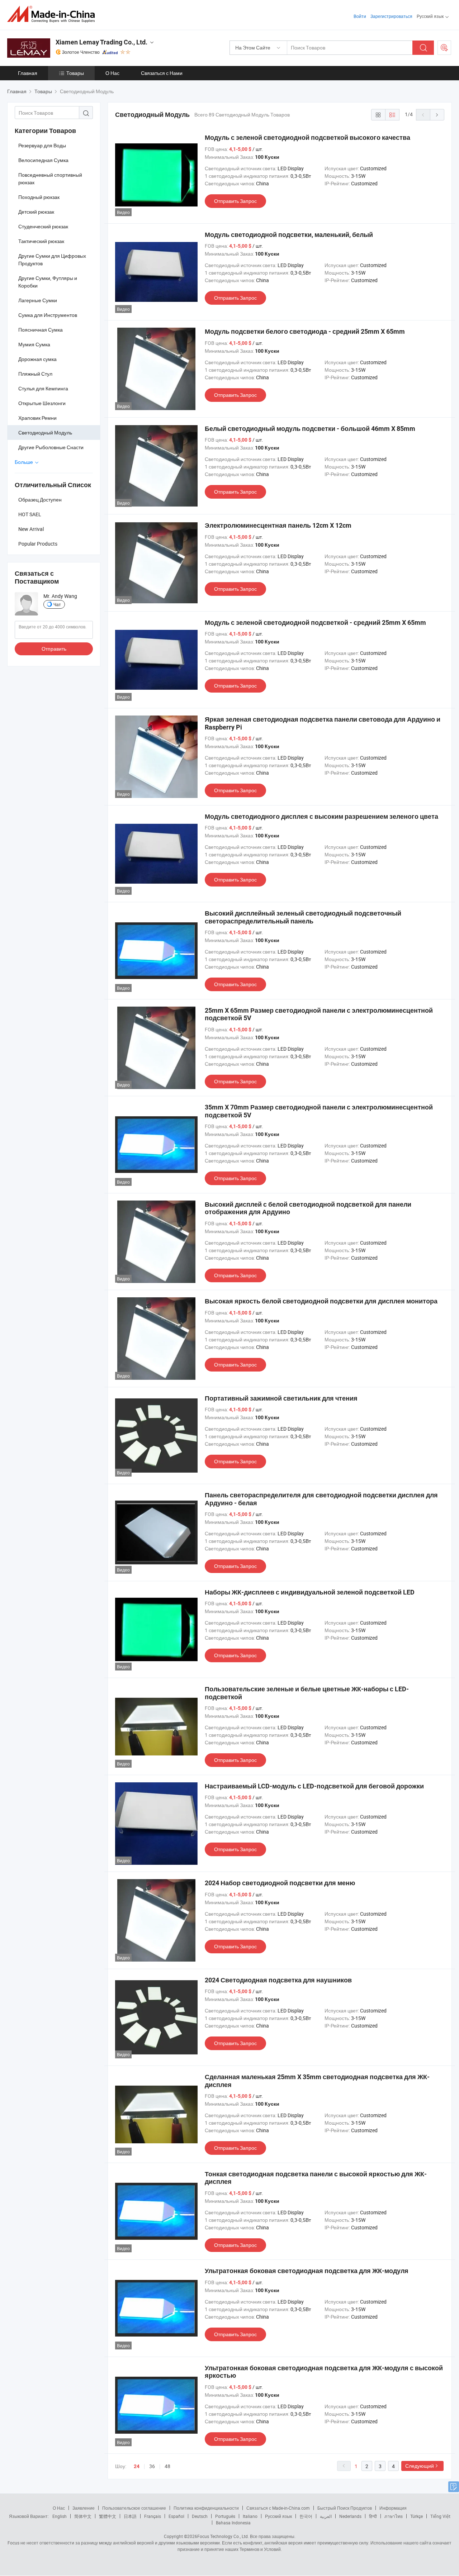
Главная (28, 73)
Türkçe (417, 2516)
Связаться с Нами (162, 73)
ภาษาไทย (394, 2516)
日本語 (130, 2516)
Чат (57, 604)
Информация (393, 2508)
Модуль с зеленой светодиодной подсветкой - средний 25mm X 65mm (315, 622)
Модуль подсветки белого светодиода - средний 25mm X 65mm (305, 331)
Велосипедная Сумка (43, 160)
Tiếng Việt (440, 2516)
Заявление (84, 2508)
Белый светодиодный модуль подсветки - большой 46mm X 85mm (310, 429)
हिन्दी (373, 2516)
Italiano (250, 2516)
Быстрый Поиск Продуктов (345, 2508)
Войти (360, 16)
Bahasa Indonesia (233, 2523)
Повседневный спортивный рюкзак (50, 179)
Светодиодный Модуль (45, 432)
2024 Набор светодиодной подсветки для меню (280, 1883)
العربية (326, 2516)
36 (152, 2466)
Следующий (420, 2466)
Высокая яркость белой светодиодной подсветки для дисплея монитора (321, 1301)
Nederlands (350, 2516)
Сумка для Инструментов (48, 315)
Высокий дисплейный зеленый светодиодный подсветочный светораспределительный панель (303, 917)
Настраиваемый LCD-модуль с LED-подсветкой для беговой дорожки (314, 1786)
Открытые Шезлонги (42, 403)
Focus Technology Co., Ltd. (223, 2536)
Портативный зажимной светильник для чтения (281, 1398)
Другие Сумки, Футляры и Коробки (48, 282)
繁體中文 (108, 2516)
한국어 (306, 2516)
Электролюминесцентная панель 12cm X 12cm (278, 525)
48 (167, 2466)
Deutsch (200, 2516)
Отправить (54, 649)
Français (153, 2516)
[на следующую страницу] (437, 115)
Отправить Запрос (235, 201)
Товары (75, 73)
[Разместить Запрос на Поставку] (444, 48)
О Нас (112, 73)
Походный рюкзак (39, 197)
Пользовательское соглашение (134, 2508)
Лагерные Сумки (38, 300)
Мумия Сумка (34, 344)
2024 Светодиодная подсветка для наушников (278, 1980)
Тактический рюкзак (41, 241)
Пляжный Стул (35, 374)
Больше (24, 462)
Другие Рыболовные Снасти (51, 447)
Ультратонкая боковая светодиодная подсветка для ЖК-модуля (307, 2271)
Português (225, 2516)
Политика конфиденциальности (206, 2508)
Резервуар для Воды (42, 145)
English (60, 2516)
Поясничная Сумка (41, 330)
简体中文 (83, 2516)
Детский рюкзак (36, 212)
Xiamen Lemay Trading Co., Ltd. (101, 42)
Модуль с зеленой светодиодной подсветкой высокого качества (307, 137)
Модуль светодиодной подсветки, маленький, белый (289, 235)
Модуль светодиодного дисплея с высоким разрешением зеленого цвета (321, 816)
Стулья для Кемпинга (43, 388)
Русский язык (278, 2516)
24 (137, 2466)
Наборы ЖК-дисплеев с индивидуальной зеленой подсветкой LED (310, 1592)
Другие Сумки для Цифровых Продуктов (52, 260)
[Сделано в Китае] (53, 14)
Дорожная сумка (37, 359)
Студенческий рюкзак (43, 226)
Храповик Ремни (37, 418)
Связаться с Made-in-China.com (278, 2508)
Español (176, 2516)
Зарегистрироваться (391, 16)
